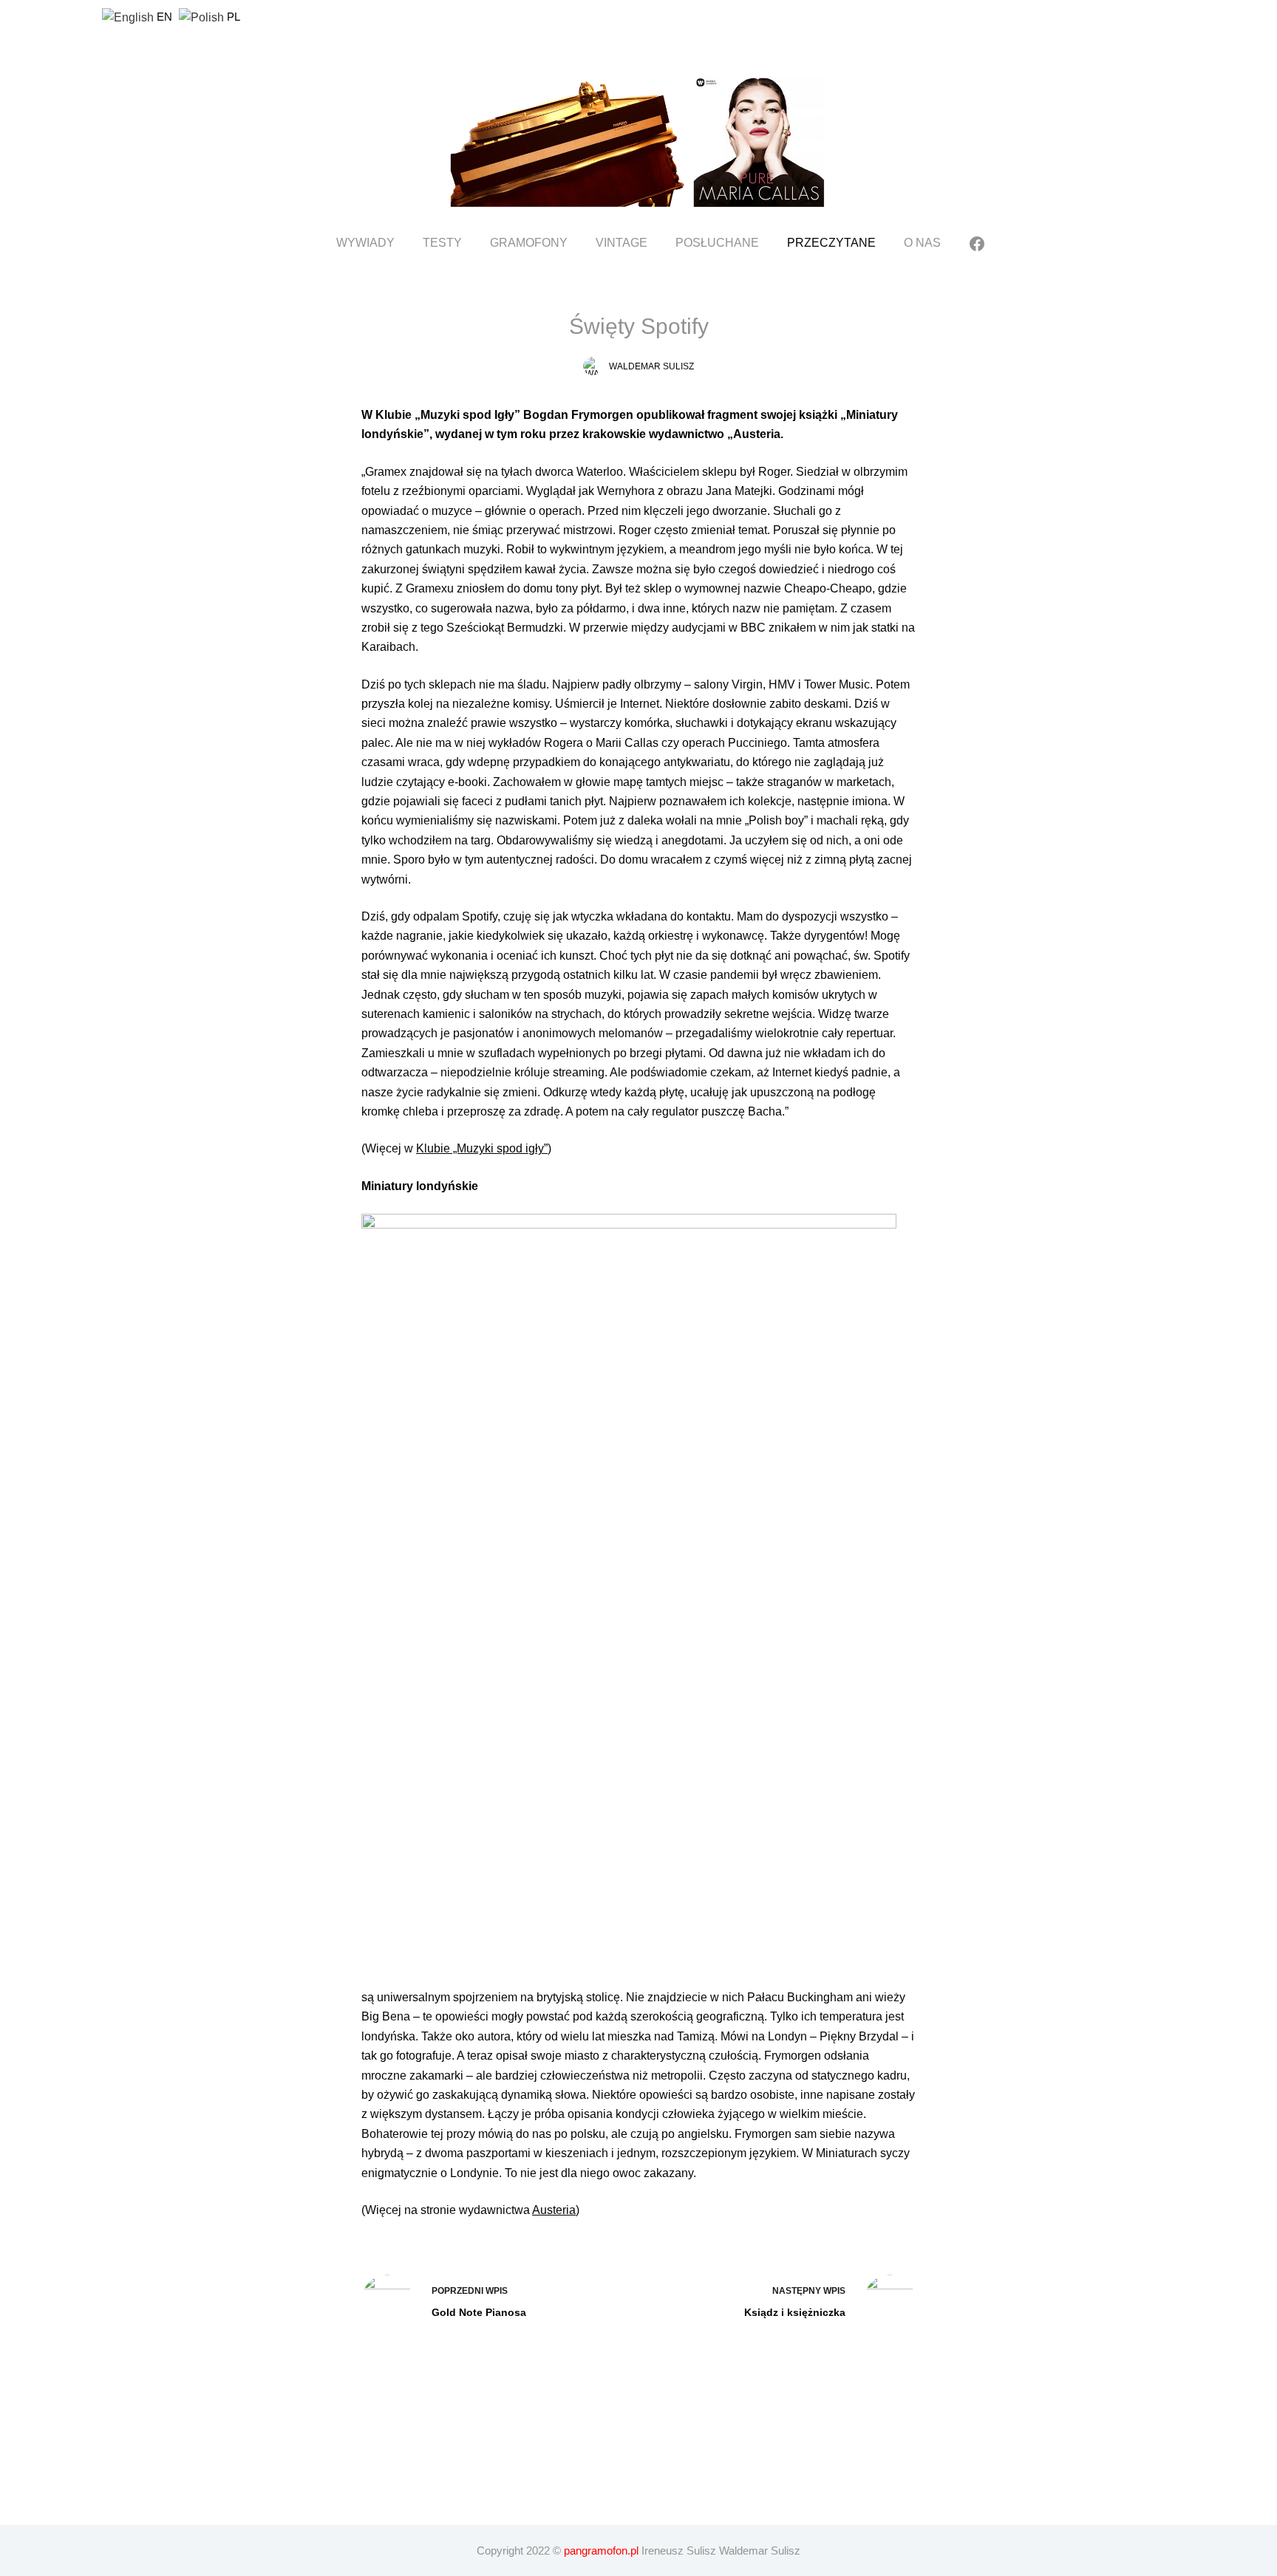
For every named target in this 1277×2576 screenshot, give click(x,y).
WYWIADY (365, 243)
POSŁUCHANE (717, 243)
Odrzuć (882, 2559)
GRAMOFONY (529, 243)
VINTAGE (622, 243)
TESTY (442, 243)
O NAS (922, 243)
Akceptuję (808, 2559)
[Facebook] (977, 244)
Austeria (554, 2210)
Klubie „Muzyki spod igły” (482, 1148)
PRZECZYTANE (831, 243)
